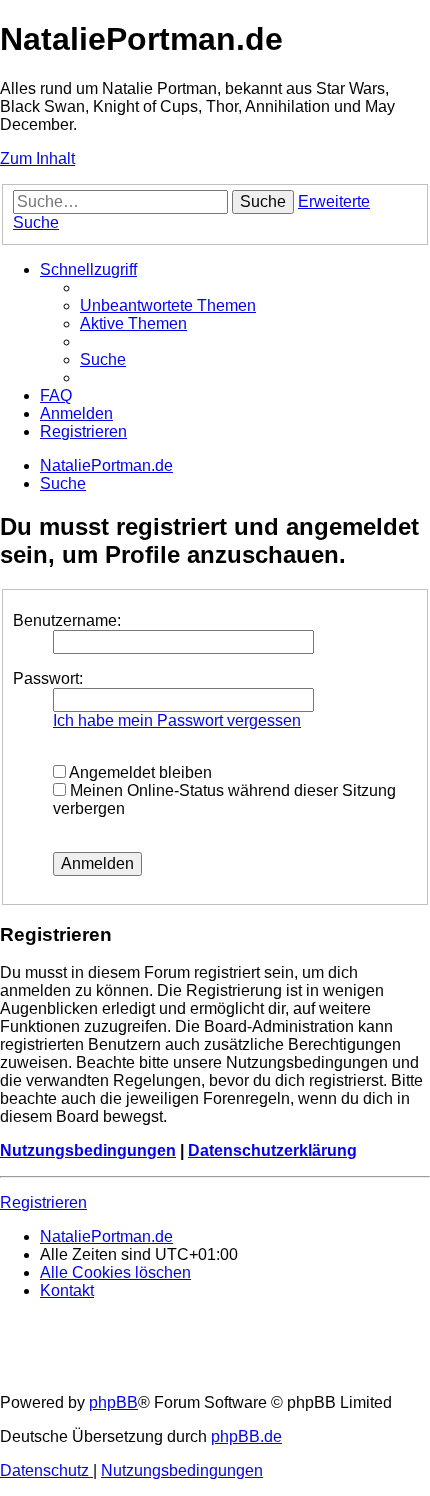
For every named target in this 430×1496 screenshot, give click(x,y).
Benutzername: (67, 620)
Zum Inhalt (37, 158)
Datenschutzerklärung (272, 1150)
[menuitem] (168, 305)
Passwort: (48, 678)
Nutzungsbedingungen (88, 1150)
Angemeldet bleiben (139, 772)
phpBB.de (246, 1436)
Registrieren (43, 1202)
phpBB (113, 1402)
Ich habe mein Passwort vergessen (177, 720)
